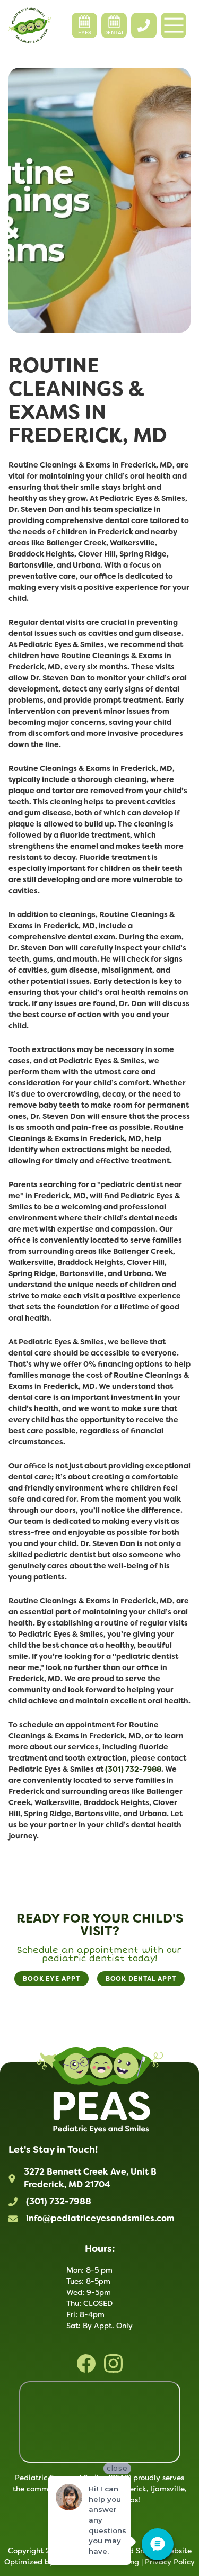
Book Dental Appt (141, 1979)
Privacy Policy (170, 2562)
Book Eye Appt (51, 1979)
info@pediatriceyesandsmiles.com (100, 2218)
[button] (174, 25)
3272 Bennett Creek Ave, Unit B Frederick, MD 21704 (90, 2178)
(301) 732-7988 (59, 2201)
